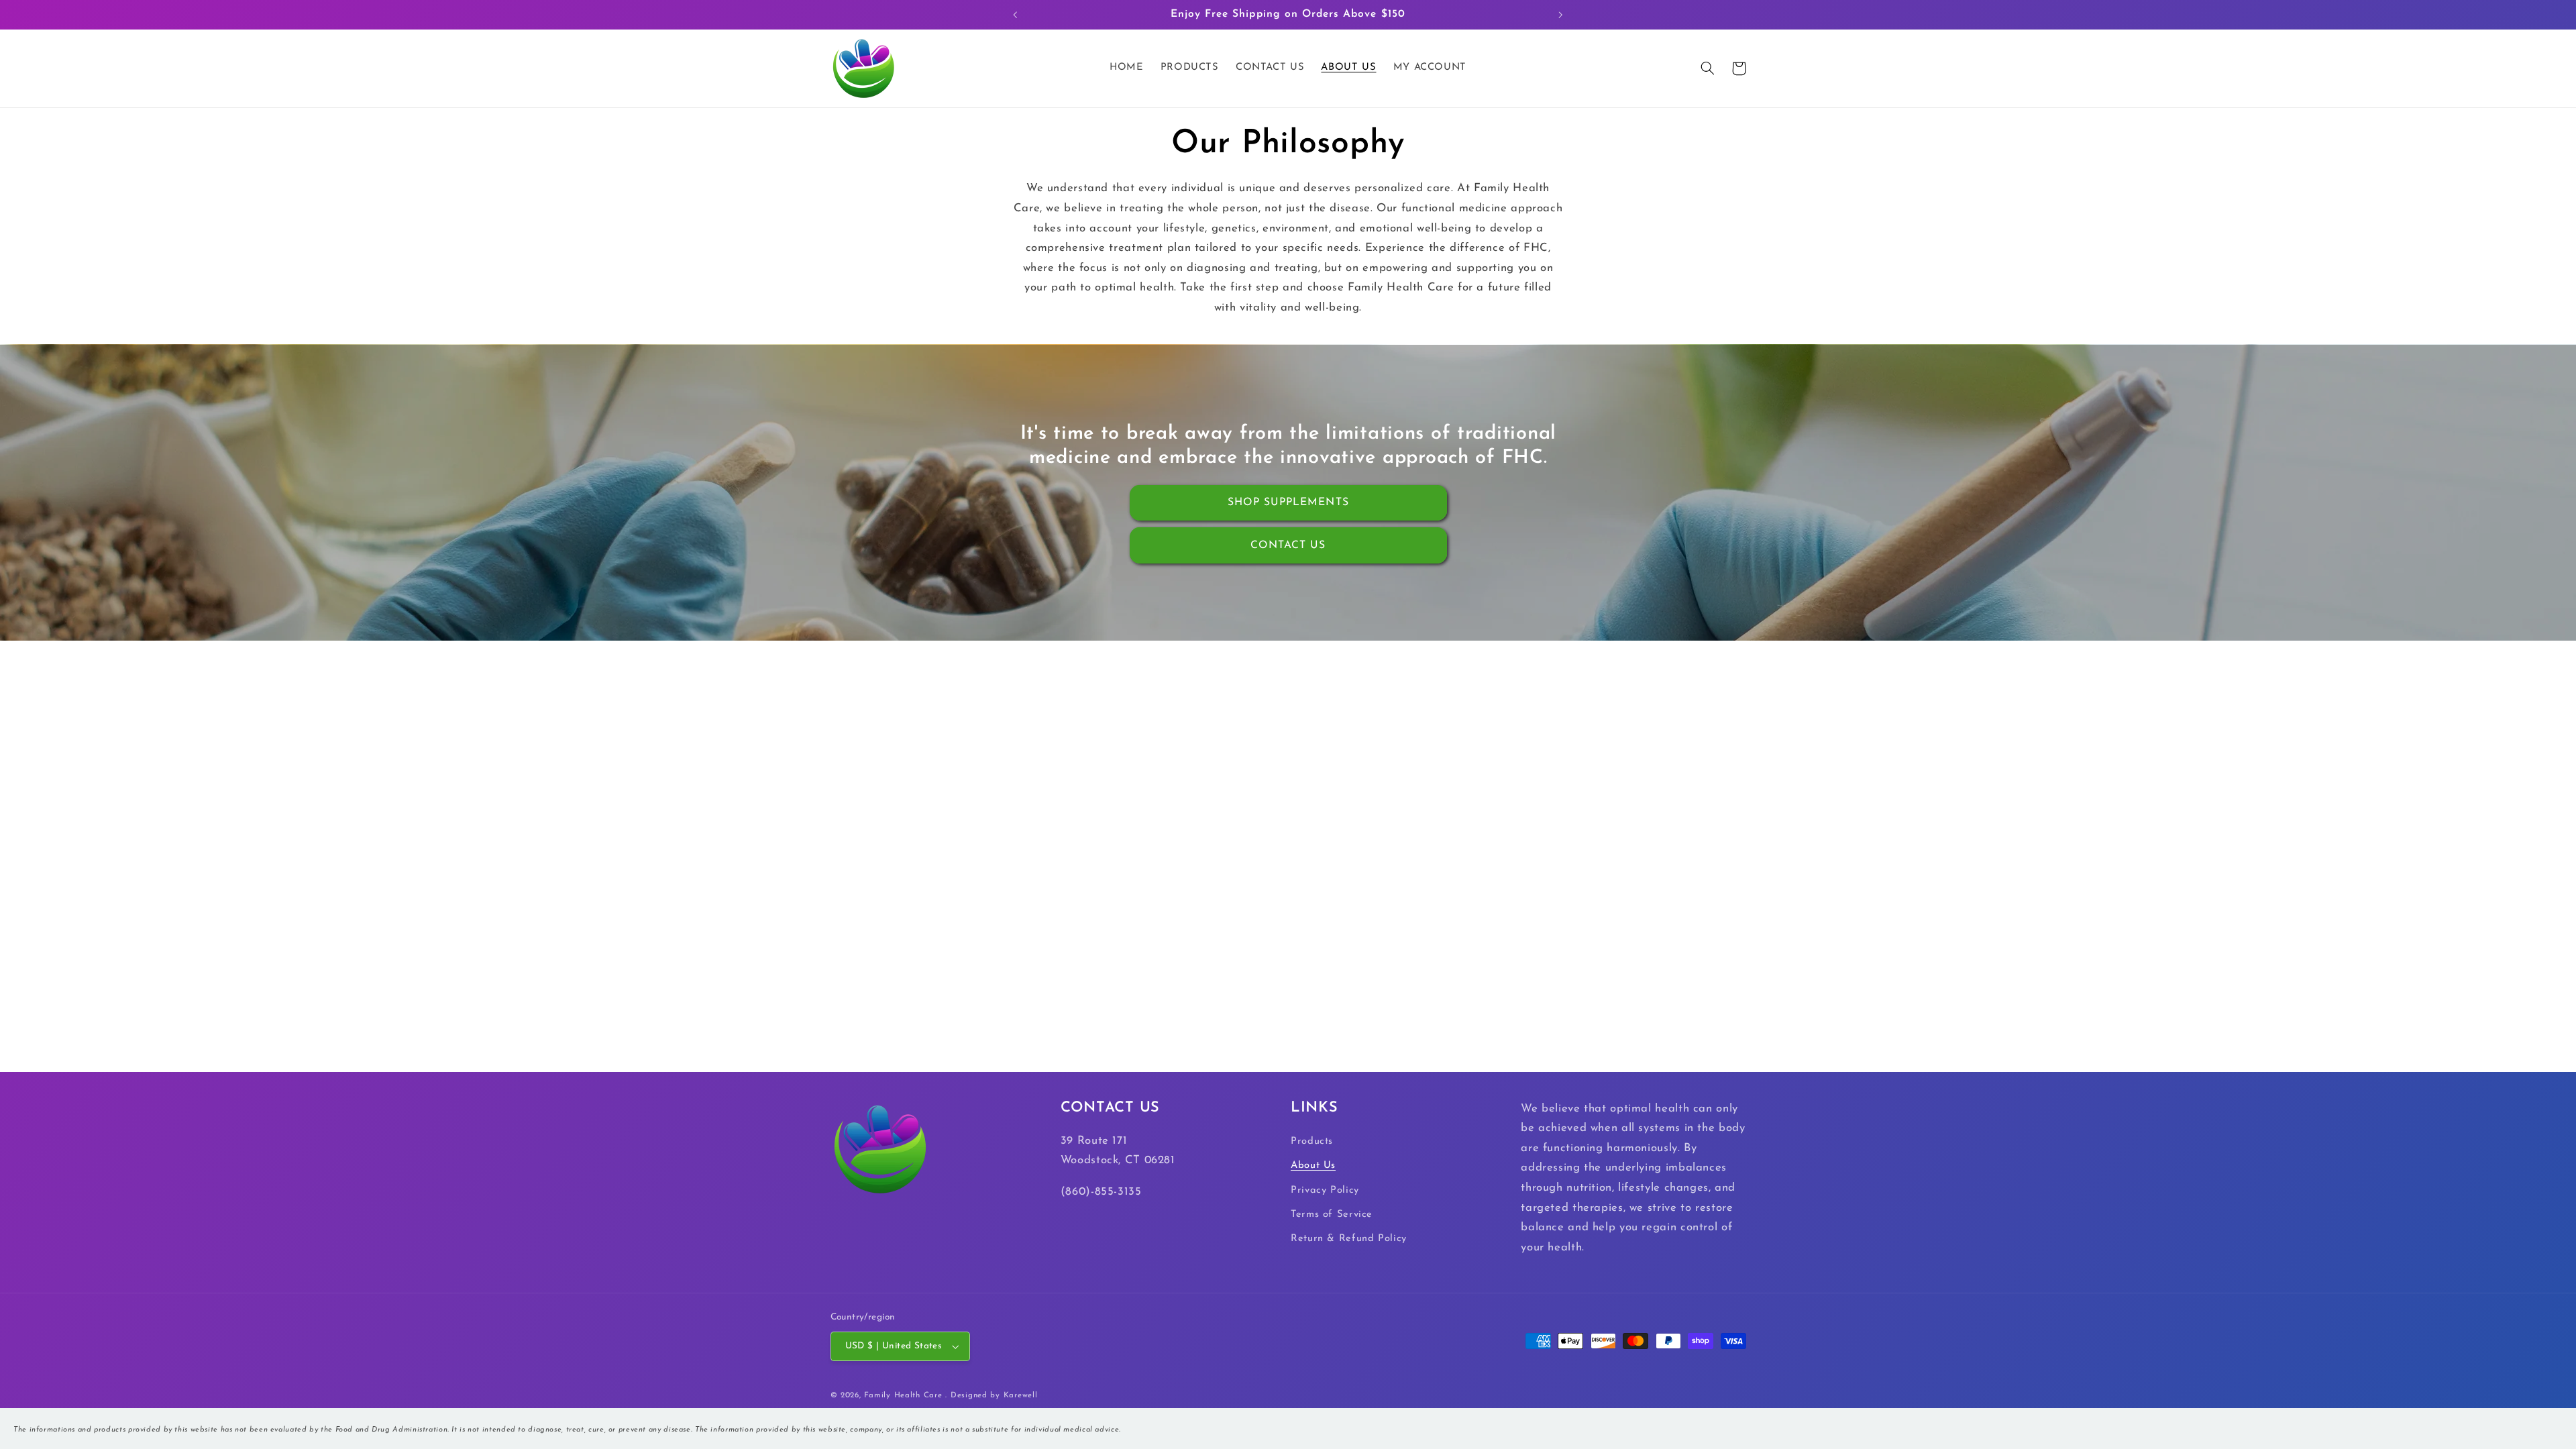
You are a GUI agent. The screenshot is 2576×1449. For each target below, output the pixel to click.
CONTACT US (1288, 545)
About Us (1313, 1166)
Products (1312, 1141)
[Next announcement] (1560, 15)
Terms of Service (1332, 1215)
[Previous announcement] (1016, 15)
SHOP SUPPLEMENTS (1288, 502)
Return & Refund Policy (1349, 1239)
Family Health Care (903, 1395)
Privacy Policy (1325, 1190)
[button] (1708, 68)
